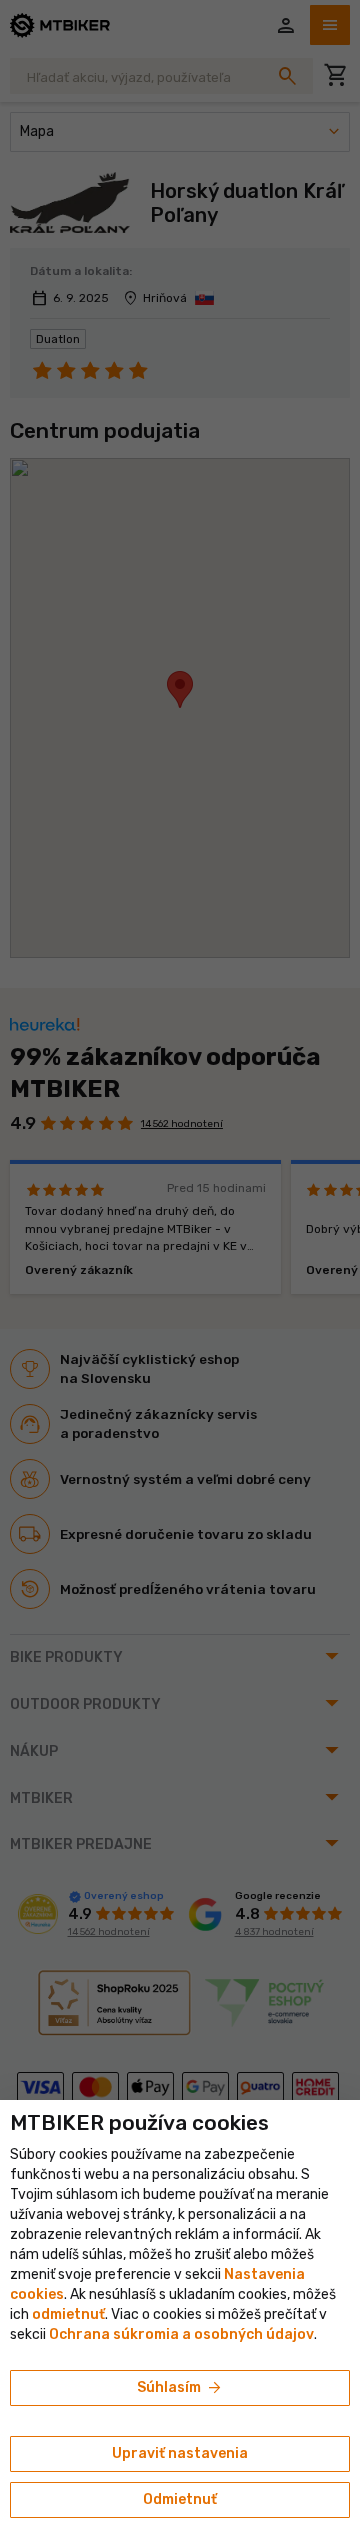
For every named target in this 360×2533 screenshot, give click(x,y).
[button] (68, 2314)
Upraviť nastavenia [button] (180, 2453)
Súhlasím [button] (180, 2388)
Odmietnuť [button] (180, 2499)
